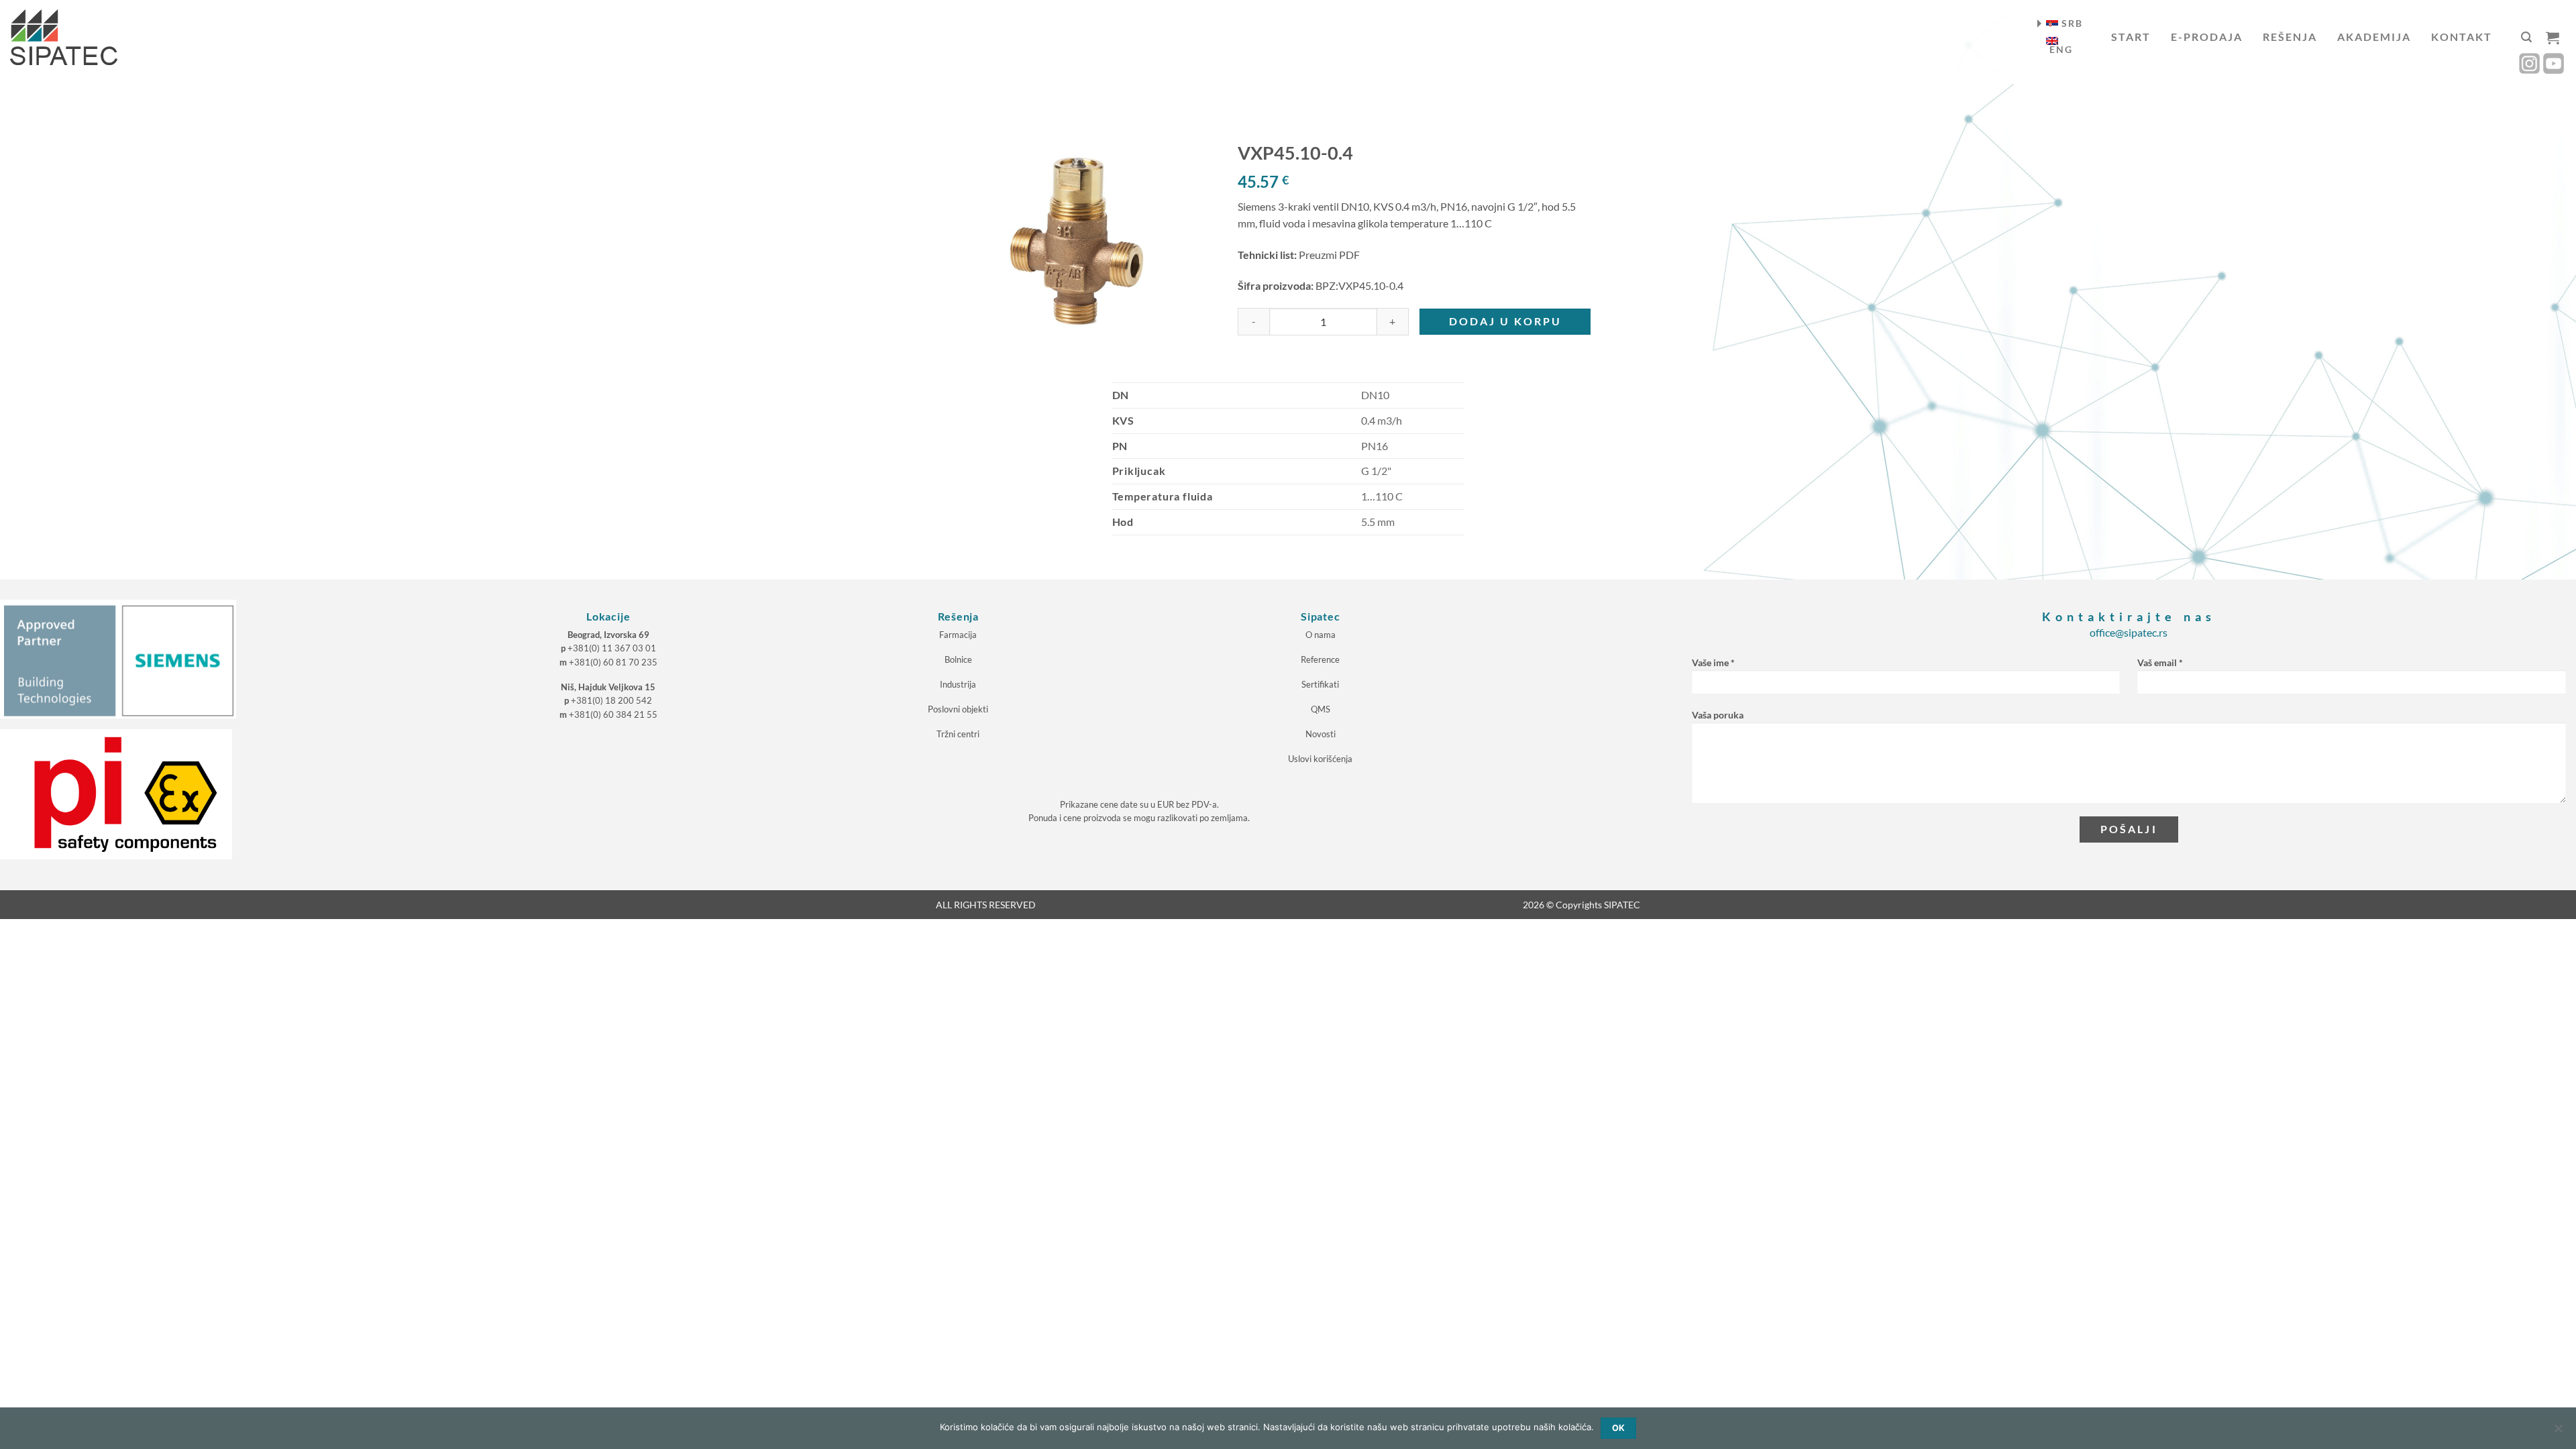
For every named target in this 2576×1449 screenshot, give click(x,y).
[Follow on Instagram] (2529, 63)
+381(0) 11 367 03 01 (612, 648)
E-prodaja (2207, 37)
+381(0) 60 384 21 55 (613, 714)
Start (2131, 37)
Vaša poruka (1718, 715)
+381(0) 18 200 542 (611, 700)
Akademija (2374, 37)
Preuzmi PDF (1329, 255)
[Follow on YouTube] (2554, 63)
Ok (1619, 1428)
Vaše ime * (1713, 662)
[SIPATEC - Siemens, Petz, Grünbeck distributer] (64, 37)
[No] (2558, 1432)
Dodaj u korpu (1505, 321)
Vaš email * (2160, 662)
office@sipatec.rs (2129, 632)
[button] (2526, 37)
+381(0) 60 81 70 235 (613, 662)
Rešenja (2290, 37)
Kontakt (2462, 37)
